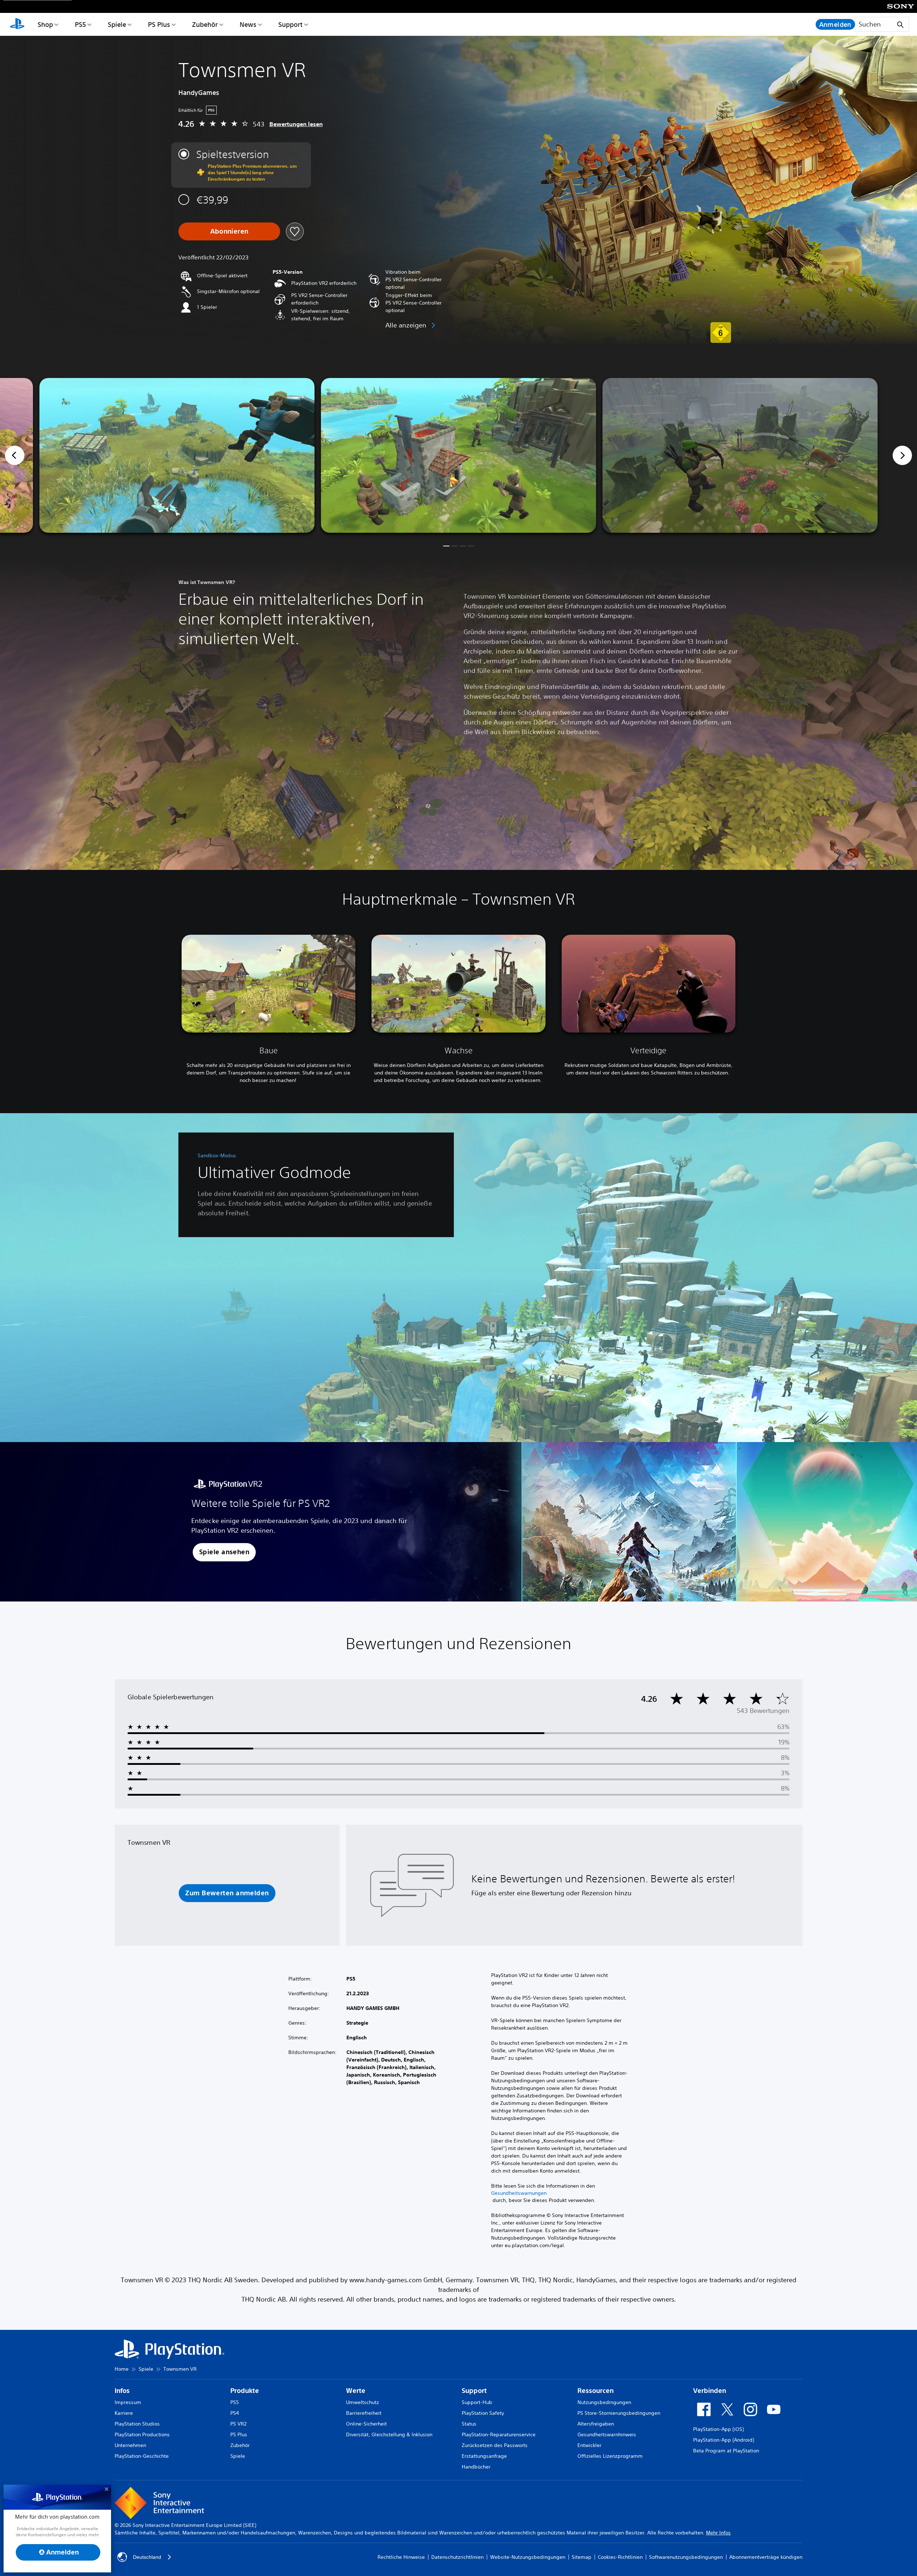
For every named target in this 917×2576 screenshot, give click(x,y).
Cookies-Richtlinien (620, 2557)
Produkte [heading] (245, 2391)
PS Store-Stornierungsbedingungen (619, 2413)
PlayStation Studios (137, 2424)
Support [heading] (474, 2391)
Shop (45, 24)
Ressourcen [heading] (596, 2391)
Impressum (128, 2402)
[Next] (902, 455)
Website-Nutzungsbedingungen (528, 2557)
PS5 (80, 24)
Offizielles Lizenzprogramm (610, 2456)
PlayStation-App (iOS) (718, 2429)
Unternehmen (130, 2445)
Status (469, 2424)
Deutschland (147, 2557)
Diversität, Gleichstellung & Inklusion (389, 2434)
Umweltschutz (363, 2402)
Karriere (124, 2413)
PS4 (235, 2413)
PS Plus (159, 24)
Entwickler (589, 2445)
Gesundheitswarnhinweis (607, 2434)
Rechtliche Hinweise (401, 2557)
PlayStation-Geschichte (142, 2456)
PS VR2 (238, 2424)
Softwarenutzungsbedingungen (686, 2557)
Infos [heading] (122, 2391)
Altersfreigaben (596, 2424)
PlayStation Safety (483, 2413)
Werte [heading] (356, 2391)
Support (291, 24)
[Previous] (15, 455)
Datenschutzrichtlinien (457, 2557)
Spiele (117, 24)
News (248, 24)
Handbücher (476, 2467)
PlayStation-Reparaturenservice (499, 2434)
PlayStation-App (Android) (724, 2440)
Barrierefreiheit (364, 2413)
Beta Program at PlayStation (726, 2451)
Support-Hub (477, 2402)
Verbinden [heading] (710, 2391)
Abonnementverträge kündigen (766, 2557)
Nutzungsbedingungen (604, 2402)
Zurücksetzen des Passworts (495, 2445)
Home (122, 2369)
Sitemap (582, 2557)
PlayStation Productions (142, 2434)
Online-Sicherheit (366, 2424)
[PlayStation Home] (17, 24)
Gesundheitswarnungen (519, 2193)
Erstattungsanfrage (484, 2456)
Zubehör (205, 24)
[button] (446, 546)
